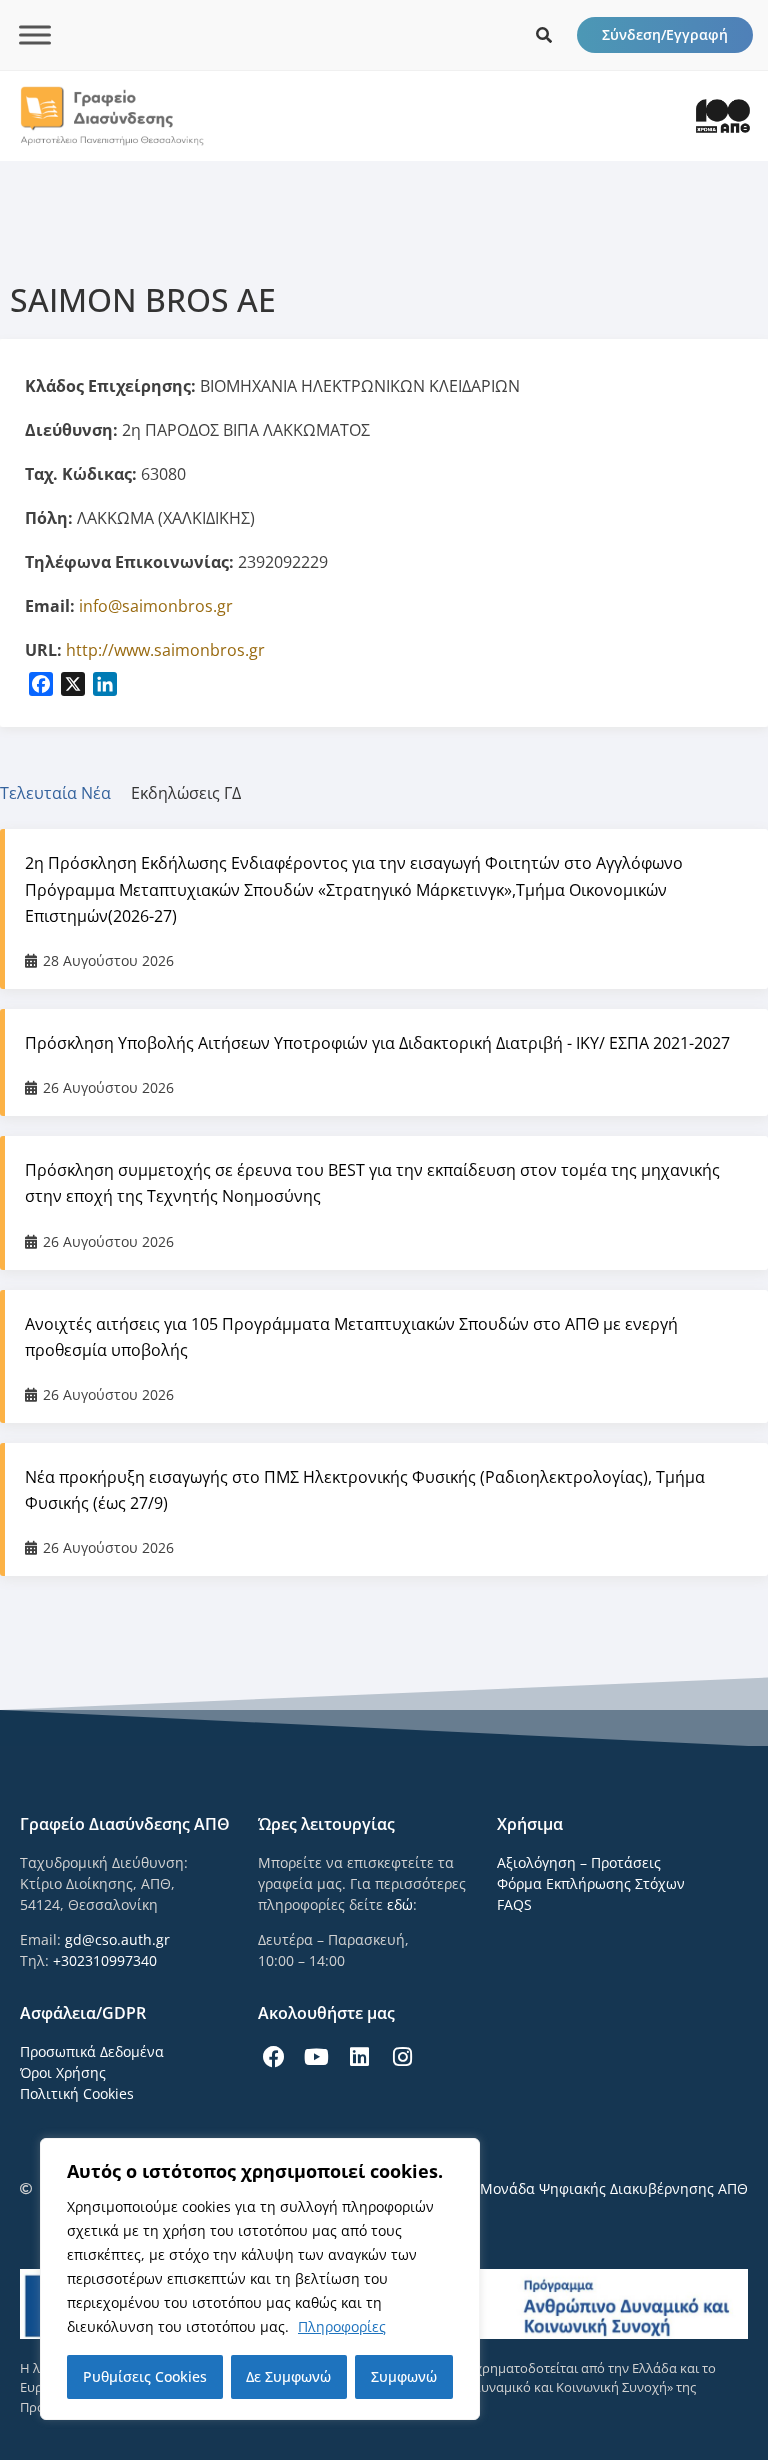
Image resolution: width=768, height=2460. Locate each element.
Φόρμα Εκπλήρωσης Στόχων (591, 1883)
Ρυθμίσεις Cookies (145, 2376)
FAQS (514, 1904)
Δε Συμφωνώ (288, 2376)
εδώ (400, 1904)
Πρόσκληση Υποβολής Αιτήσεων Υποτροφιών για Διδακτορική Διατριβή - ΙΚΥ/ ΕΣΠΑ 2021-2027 (377, 1043)
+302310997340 (105, 1960)
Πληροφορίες (342, 2326)
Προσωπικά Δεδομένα (92, 2051)
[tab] (65, 793)
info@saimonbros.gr (156, 606)
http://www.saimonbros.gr (165, 650)
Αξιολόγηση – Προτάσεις (579, 1862)
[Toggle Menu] (35, 34)
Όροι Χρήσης (63, 2072)
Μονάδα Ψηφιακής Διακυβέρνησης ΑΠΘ (614, 2188)
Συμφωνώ (404, 2376)
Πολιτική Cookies (77, 2093)
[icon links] (544, 35)
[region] (260, 2279)
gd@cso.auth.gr (117, 1939)
